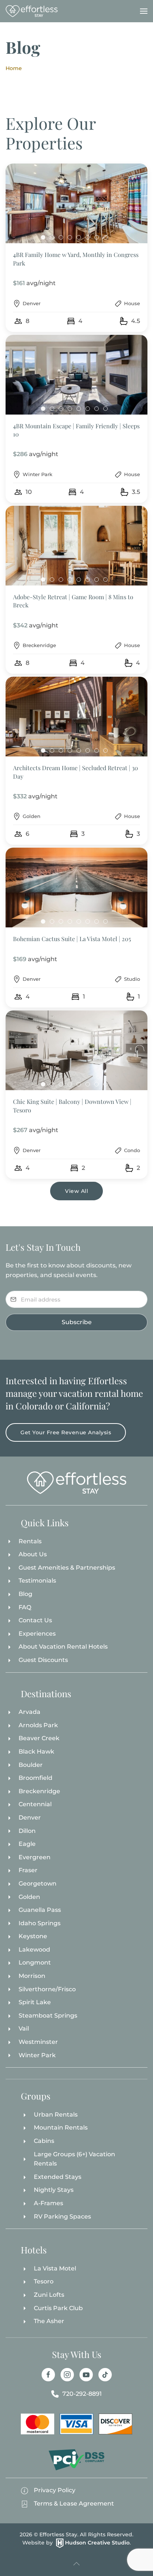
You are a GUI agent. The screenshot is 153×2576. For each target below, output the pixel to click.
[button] (144, 11)
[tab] (43, 237)
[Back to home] (32, 11)
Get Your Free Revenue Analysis (66, 1432)
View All (76, 1191)
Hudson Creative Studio (97, 2543)
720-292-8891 (82, 2394)
